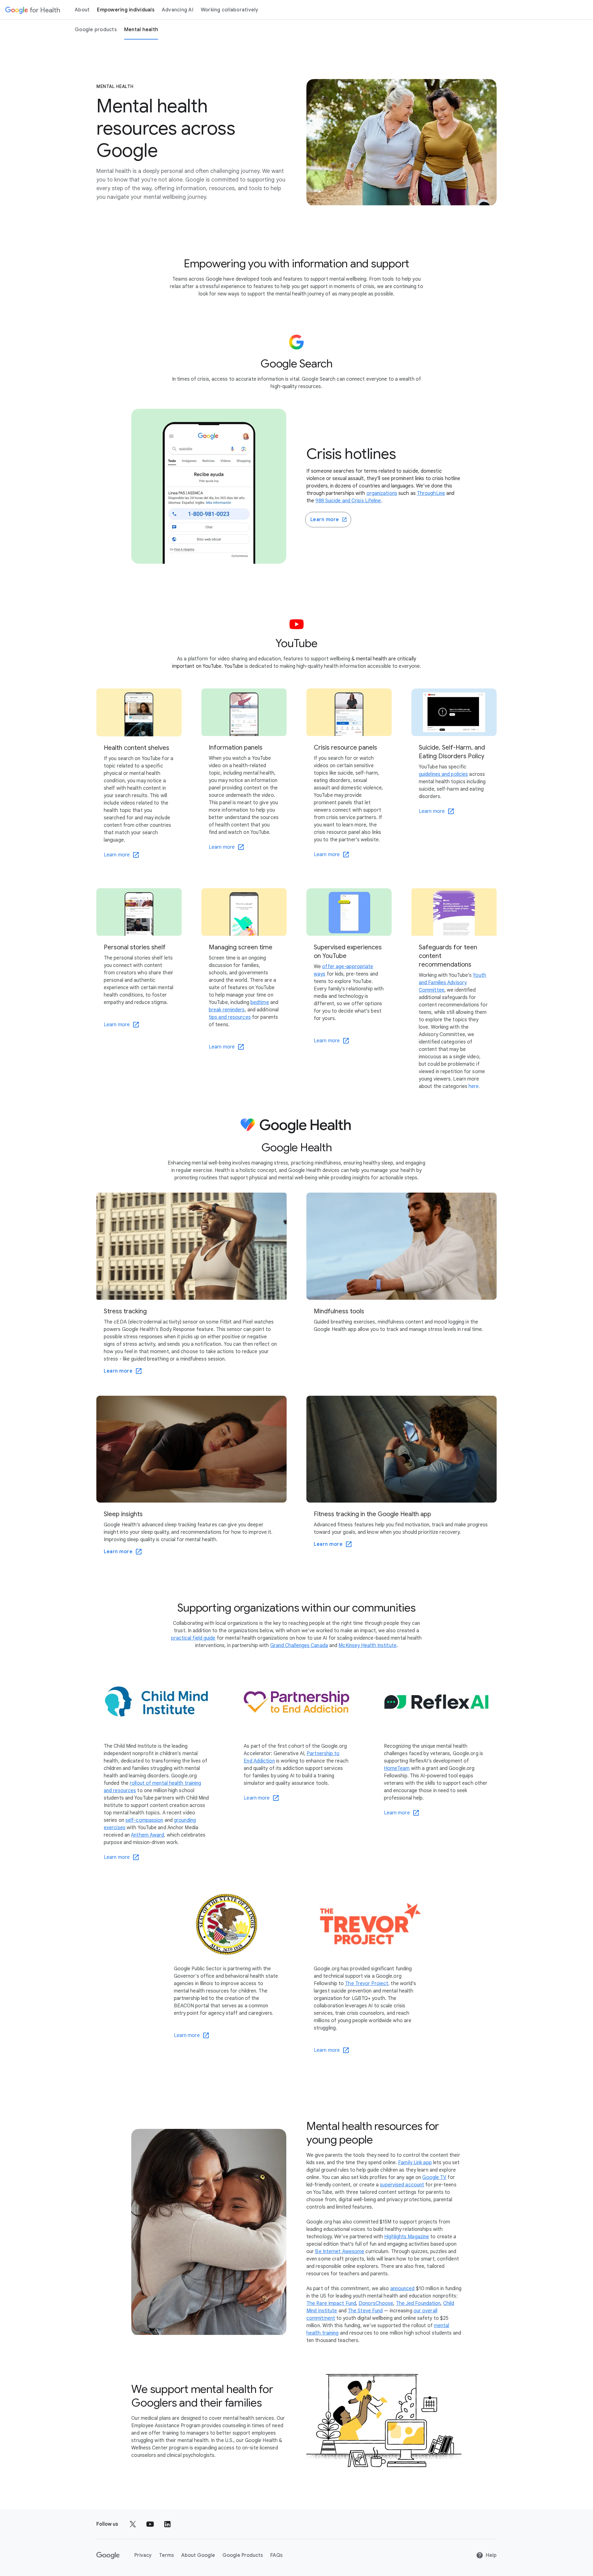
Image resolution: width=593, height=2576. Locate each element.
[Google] (108, 2555)
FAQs (276, 2555)
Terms (166, 2555)
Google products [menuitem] (96, 30)
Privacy (143, 2555)
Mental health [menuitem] (141, 30)
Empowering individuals (126, 10)
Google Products (243, 2555)
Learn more (325, 520)
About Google (198, 2555)
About (82, 10)
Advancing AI (178, 10)
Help (491, 2555)
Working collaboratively (230, 10)
